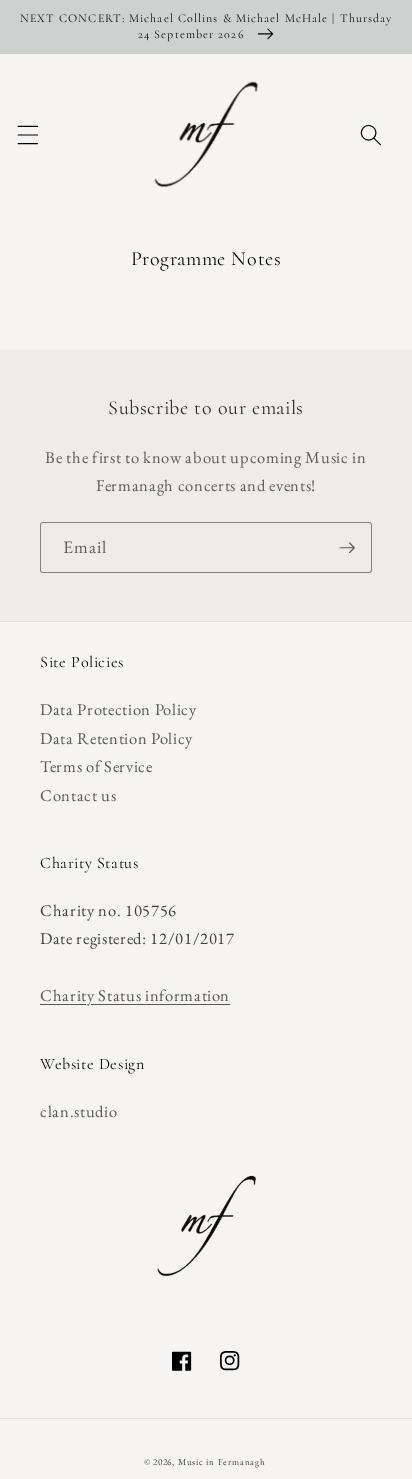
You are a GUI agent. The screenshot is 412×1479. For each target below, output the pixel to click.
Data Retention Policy (116, 738)
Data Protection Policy (118, 709)
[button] (27, 134)
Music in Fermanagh (222, 1462)
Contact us (78, 795)
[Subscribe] (347, 548)
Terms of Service (96, 766)
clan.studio (78, 1111)
